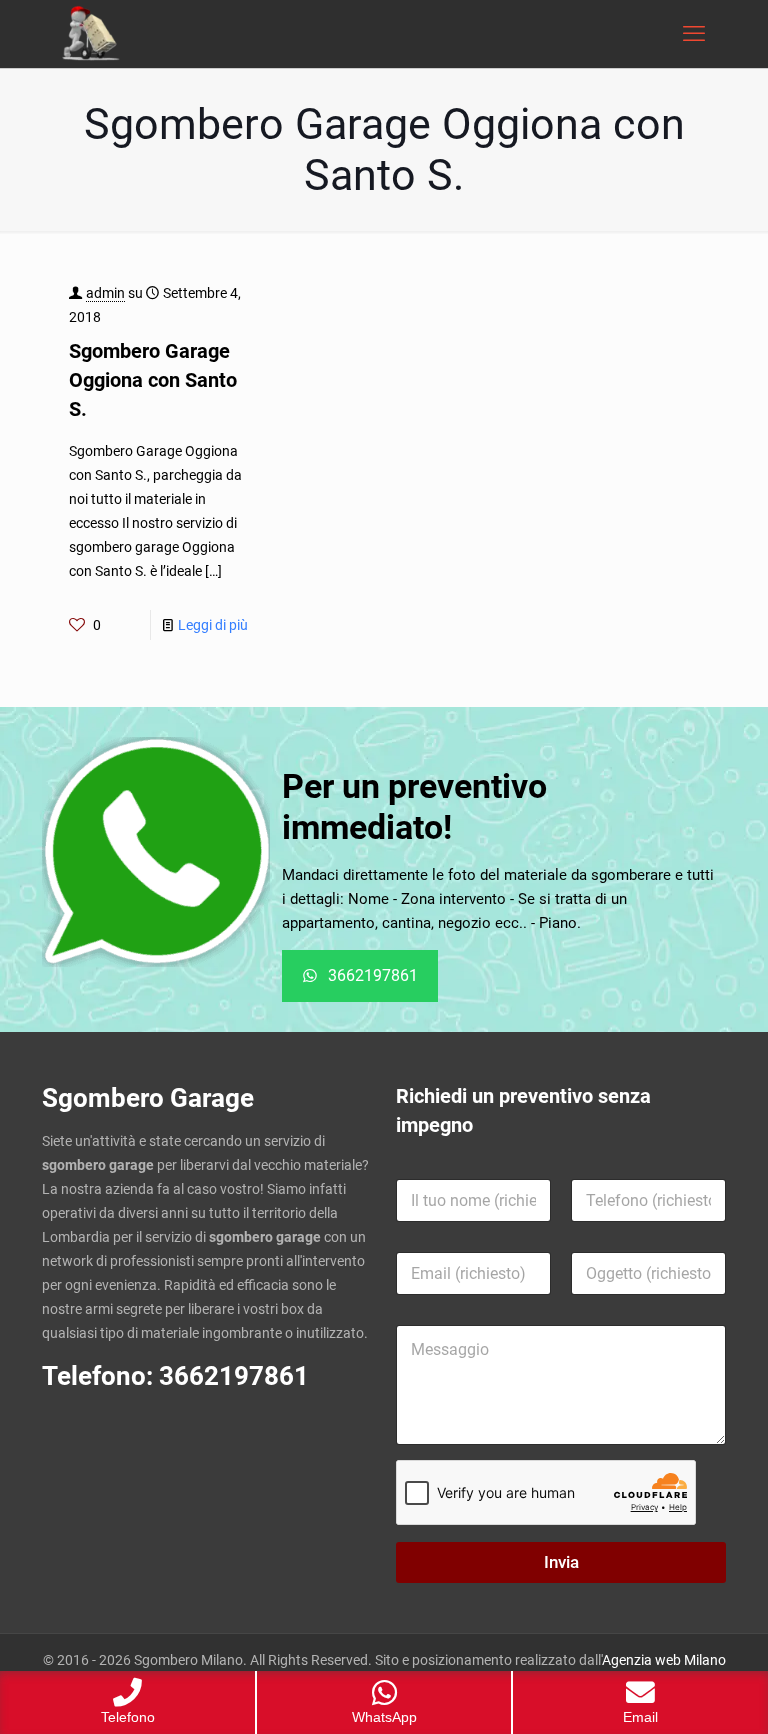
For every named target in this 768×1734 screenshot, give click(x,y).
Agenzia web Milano (664, 1660)
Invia (561, 1562)
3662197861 (234, 1376)
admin (105, 293)
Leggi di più (213, 625)
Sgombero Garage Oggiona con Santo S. (153, 380)
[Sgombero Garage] (92, 34)
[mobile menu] (694, 34)
